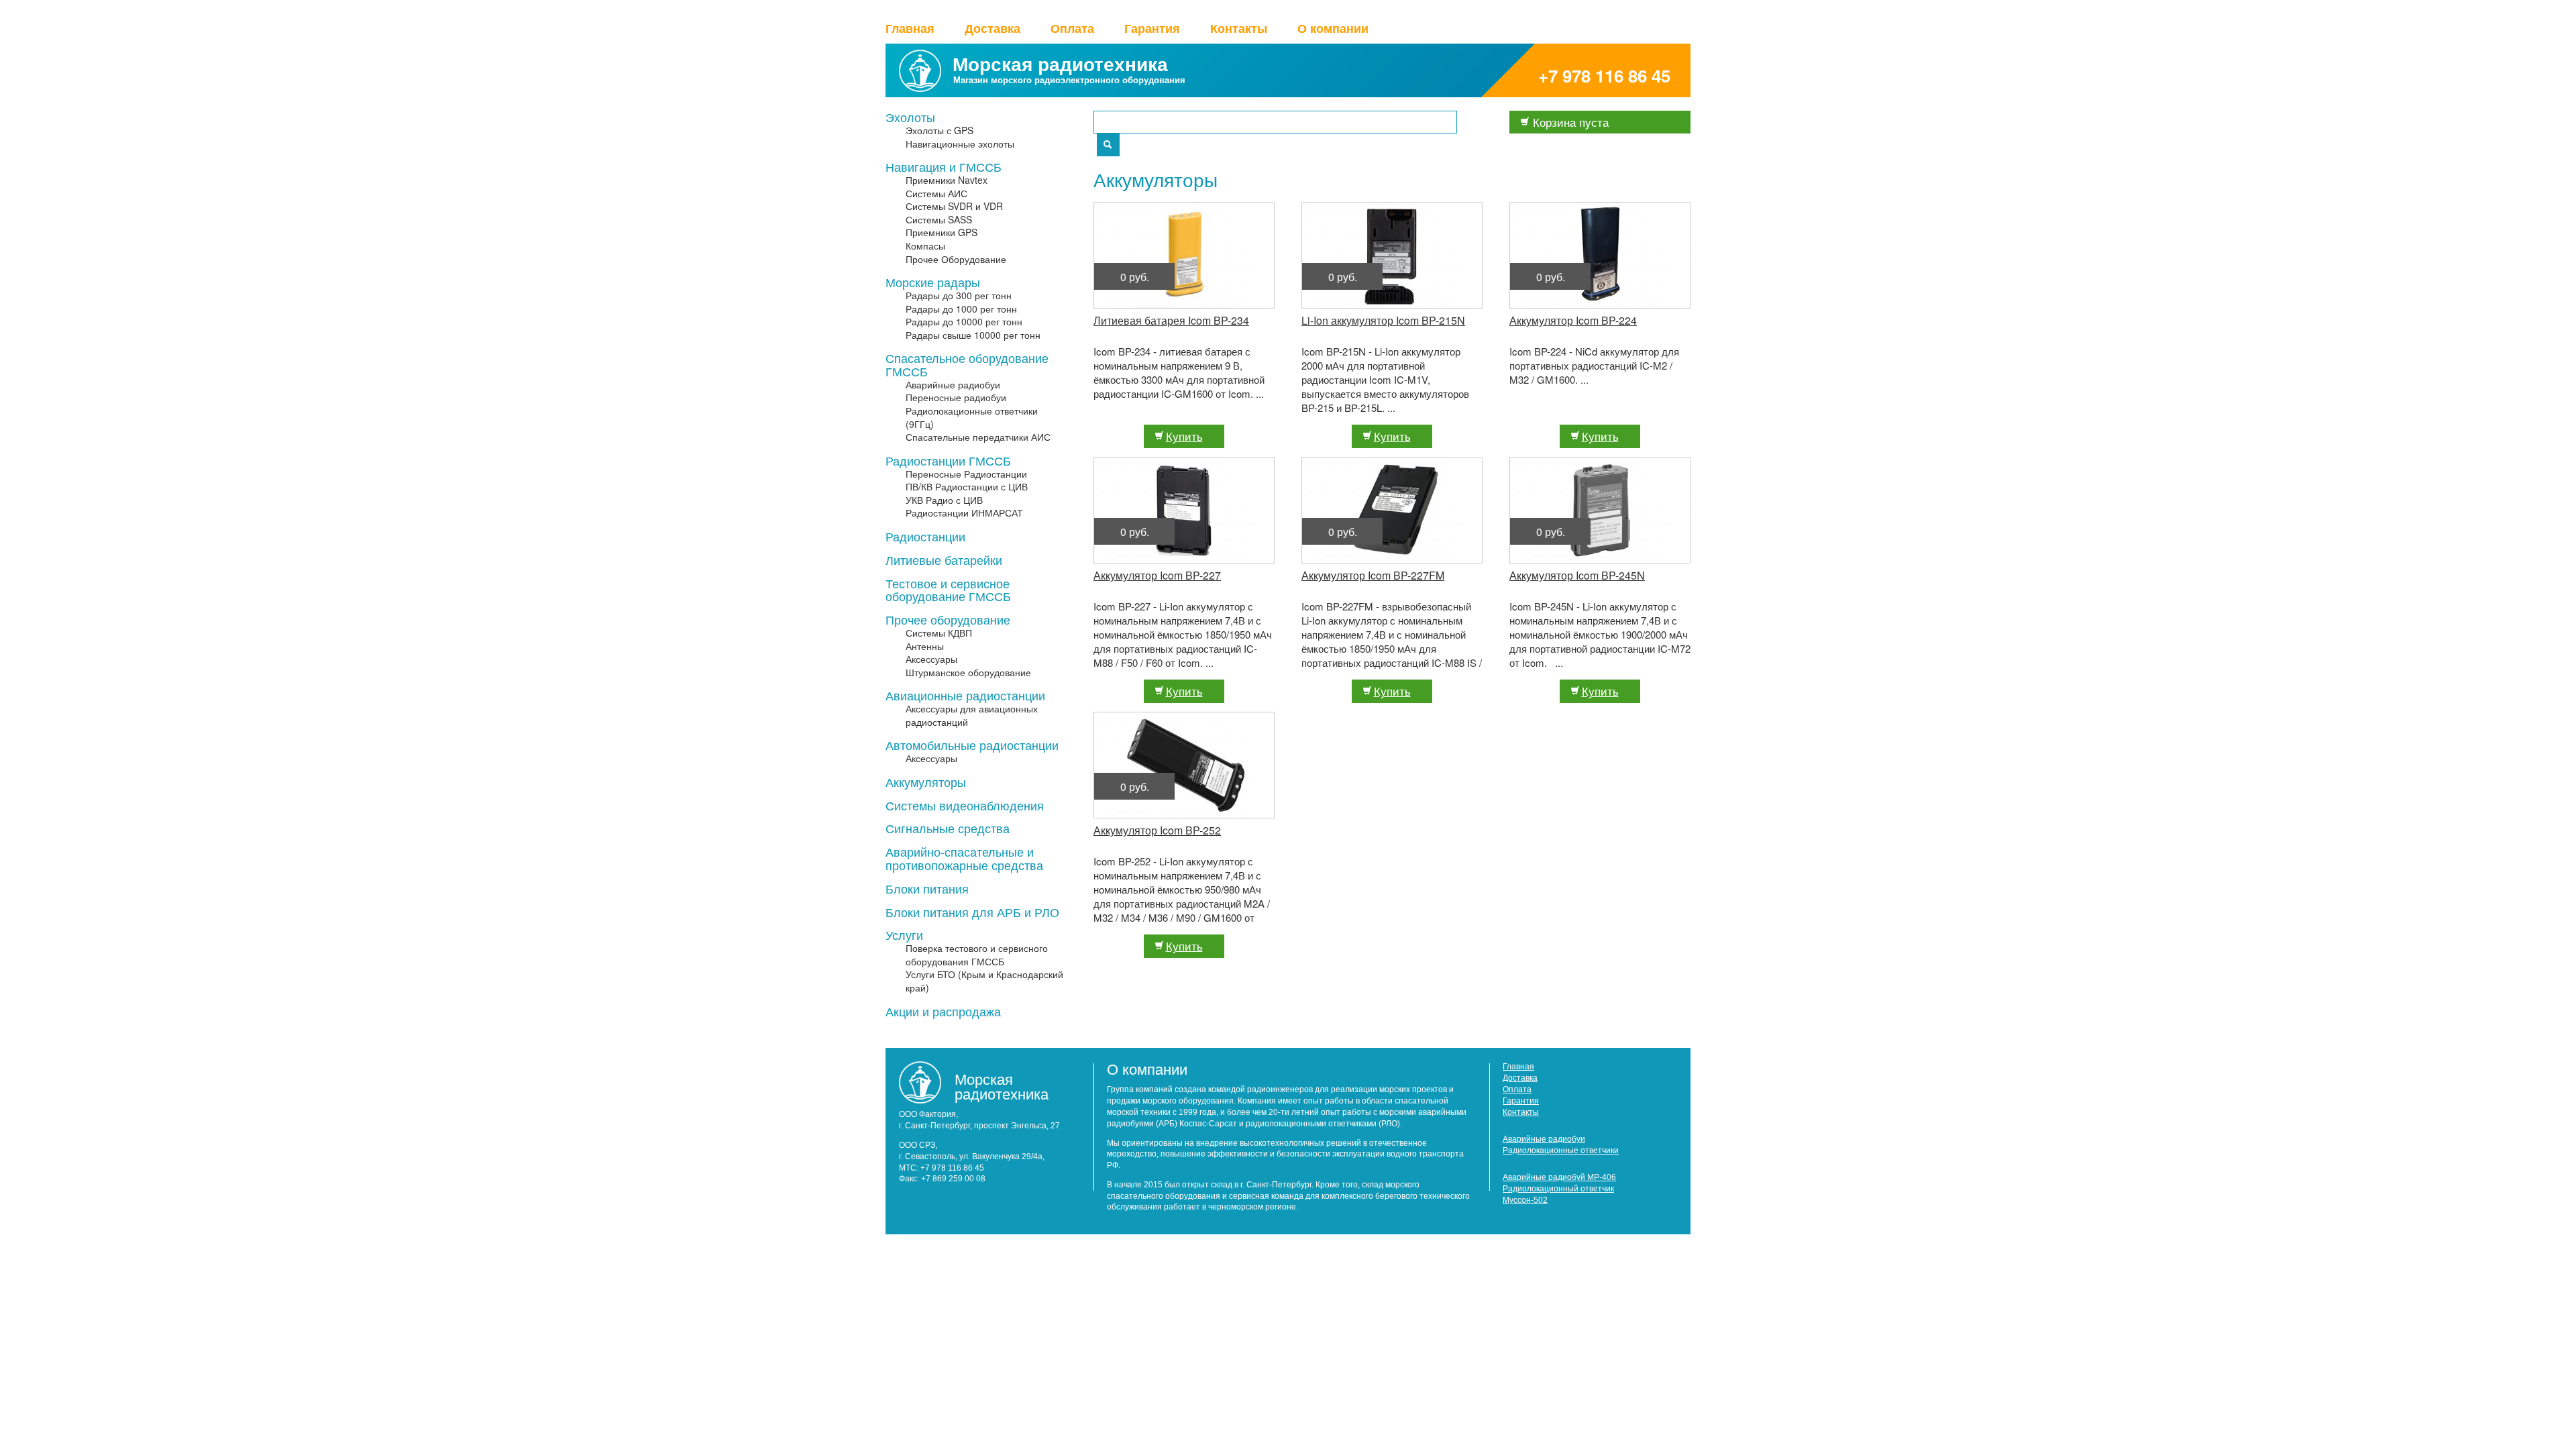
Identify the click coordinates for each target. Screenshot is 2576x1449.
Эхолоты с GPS (940, 130)
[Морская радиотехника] (920, 87)
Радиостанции (925, 537)
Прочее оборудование (948, 620)
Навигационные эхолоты (960, 144)
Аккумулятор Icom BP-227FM (1373, 575)
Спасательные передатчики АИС (978, 437)
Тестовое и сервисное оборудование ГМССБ (948, 590)
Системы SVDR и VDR (954, 206)
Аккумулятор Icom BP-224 (1573, 320)
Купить (1184, 436)
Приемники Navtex (947, 180)
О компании (1333, 29)
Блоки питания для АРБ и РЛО (972, 912)
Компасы (925, 246)
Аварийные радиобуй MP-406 (1559, 1177)
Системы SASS (939, 220)
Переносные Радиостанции (966, 474)
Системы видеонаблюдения (965, 806)
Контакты (1239, 29)
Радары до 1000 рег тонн (961, 309)
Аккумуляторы (926, 782)
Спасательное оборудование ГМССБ (967, 365)
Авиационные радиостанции (965, 696)
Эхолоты (910, 117)
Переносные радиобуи (956, 397)
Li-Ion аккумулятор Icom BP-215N (1383, 320)
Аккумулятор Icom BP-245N (1577, 575)
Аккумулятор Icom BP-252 (1157, 830)
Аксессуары (931, 659)
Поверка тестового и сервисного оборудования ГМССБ (977, 955)
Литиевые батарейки (944, 560)
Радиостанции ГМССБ (948, 461)
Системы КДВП (939, 633)
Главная (910, 29)
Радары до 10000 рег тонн (964, 322)
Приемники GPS (942, 232)
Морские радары (933, 282)
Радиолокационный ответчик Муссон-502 (1558, 1194)
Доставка (992, 29)
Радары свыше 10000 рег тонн (973, 335)
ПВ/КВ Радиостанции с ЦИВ (967, 487)
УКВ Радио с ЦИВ (944, 500)
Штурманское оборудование (968, 673)
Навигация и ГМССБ (944, 167)
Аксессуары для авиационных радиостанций (972, 715)
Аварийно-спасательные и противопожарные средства (964, 859)
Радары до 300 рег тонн (959, 296)
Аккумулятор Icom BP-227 (1157, 575)
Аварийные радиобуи (953, 385)
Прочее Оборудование (956, 259)
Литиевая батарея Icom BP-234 (1171, 320)
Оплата (1072, 29)
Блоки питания (927, 889)
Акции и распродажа (943, 1012)
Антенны (925, 646)
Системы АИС (936, 194)
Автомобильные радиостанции (972, 745)
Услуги (904, 935)
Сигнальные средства (948, 828)
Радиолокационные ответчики (1561, 1150)
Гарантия (1152, 29)
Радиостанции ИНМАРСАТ (964, 513)
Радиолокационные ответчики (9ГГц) (972, 418)
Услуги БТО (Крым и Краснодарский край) (984, 981)
